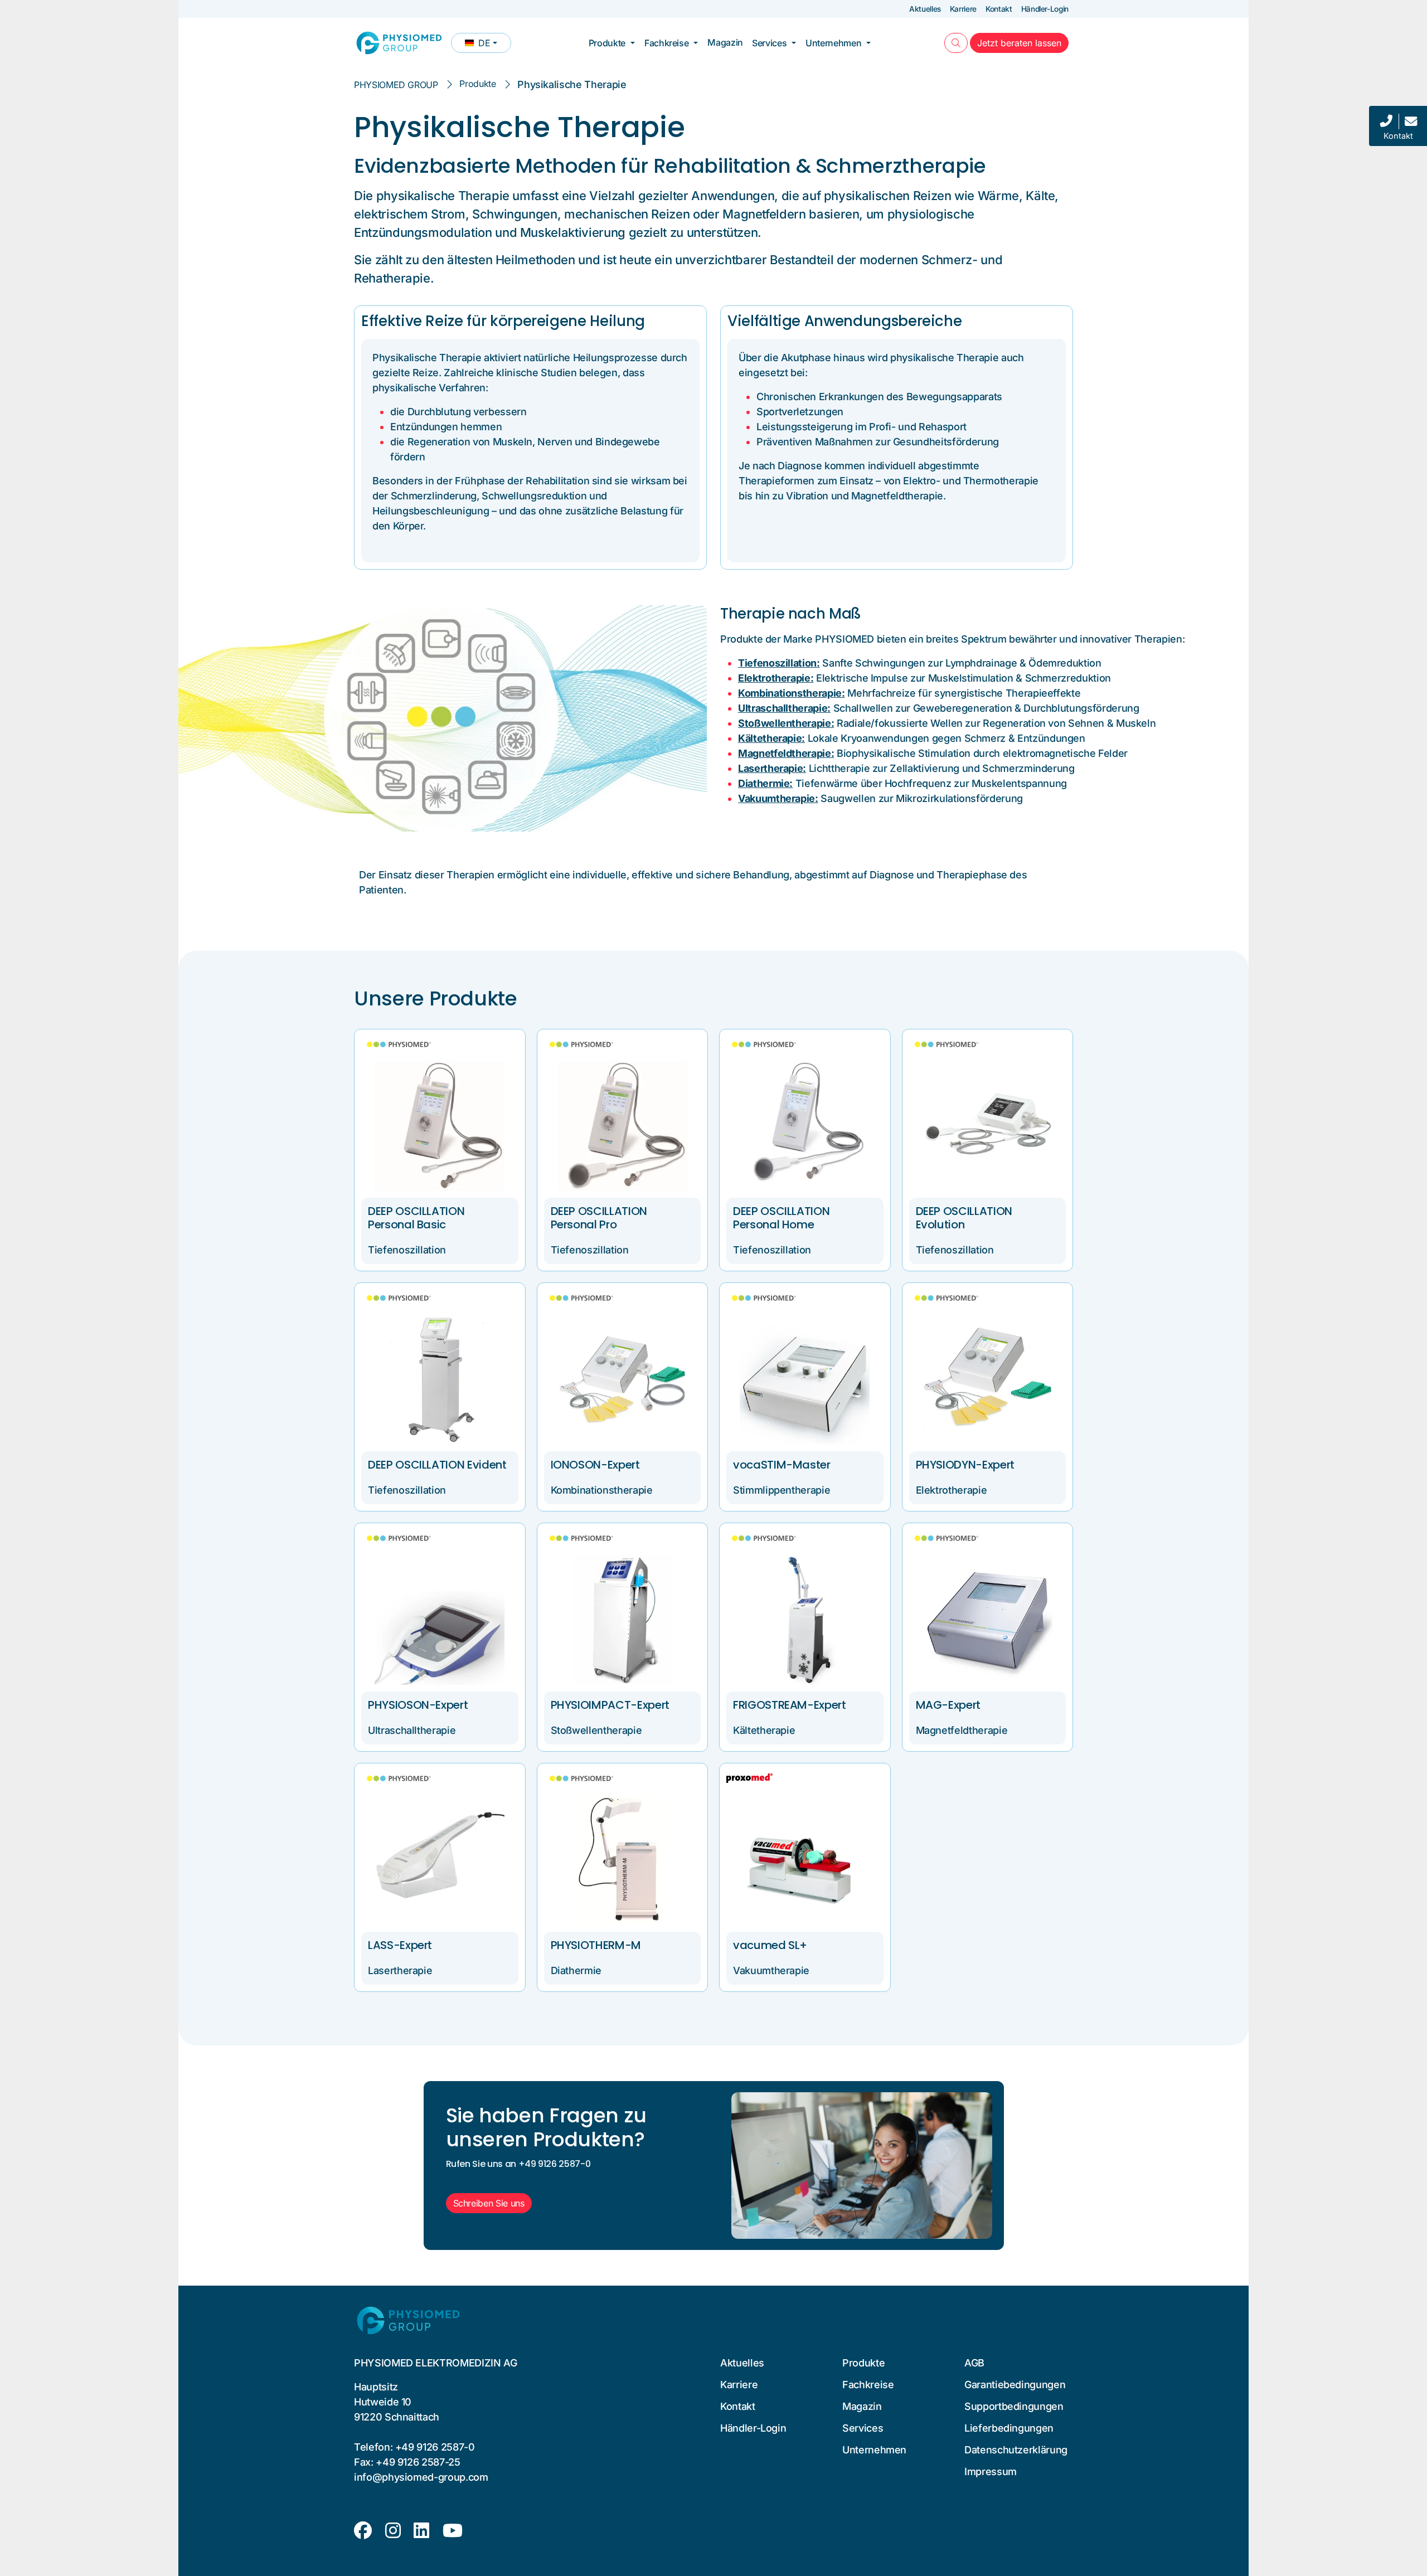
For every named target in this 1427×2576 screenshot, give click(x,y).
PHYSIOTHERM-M (596, 1945)
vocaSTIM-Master (782, 1465)
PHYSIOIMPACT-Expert (610, 1705)
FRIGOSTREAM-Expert (790, 1705)
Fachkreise (666, 43)
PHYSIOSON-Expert (418, 1705)
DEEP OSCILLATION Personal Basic (416, 1218)
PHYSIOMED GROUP (396, 85)
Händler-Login (1045, 9)
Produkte (607, 43)
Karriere (963, 9)
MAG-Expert (948, 1705)
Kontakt (999, 9)
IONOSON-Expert (595, 1465)
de (488, 45)
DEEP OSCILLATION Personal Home (781, 1218)
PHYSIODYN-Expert (965, 1465)
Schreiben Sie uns (489, 2203)
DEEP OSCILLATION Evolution (964, 1218)
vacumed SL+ (770, 1945)
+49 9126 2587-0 (435, 2447)
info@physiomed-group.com (421, 2477)
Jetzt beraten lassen (1023, 43)
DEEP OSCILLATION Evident (437, 1465)
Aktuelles (925, 9)
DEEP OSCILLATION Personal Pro (599, 1218)
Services (769, 43)
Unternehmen (833, 43)
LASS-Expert (400, 1945)
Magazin (725, 42)
